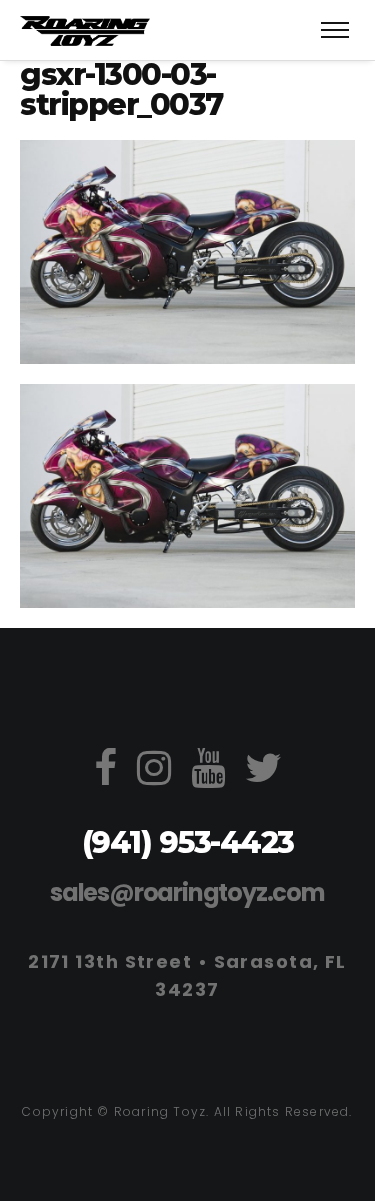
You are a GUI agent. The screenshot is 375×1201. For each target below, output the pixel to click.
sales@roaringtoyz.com (187, 892)
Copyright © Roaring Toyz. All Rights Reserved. (187, 1111)
